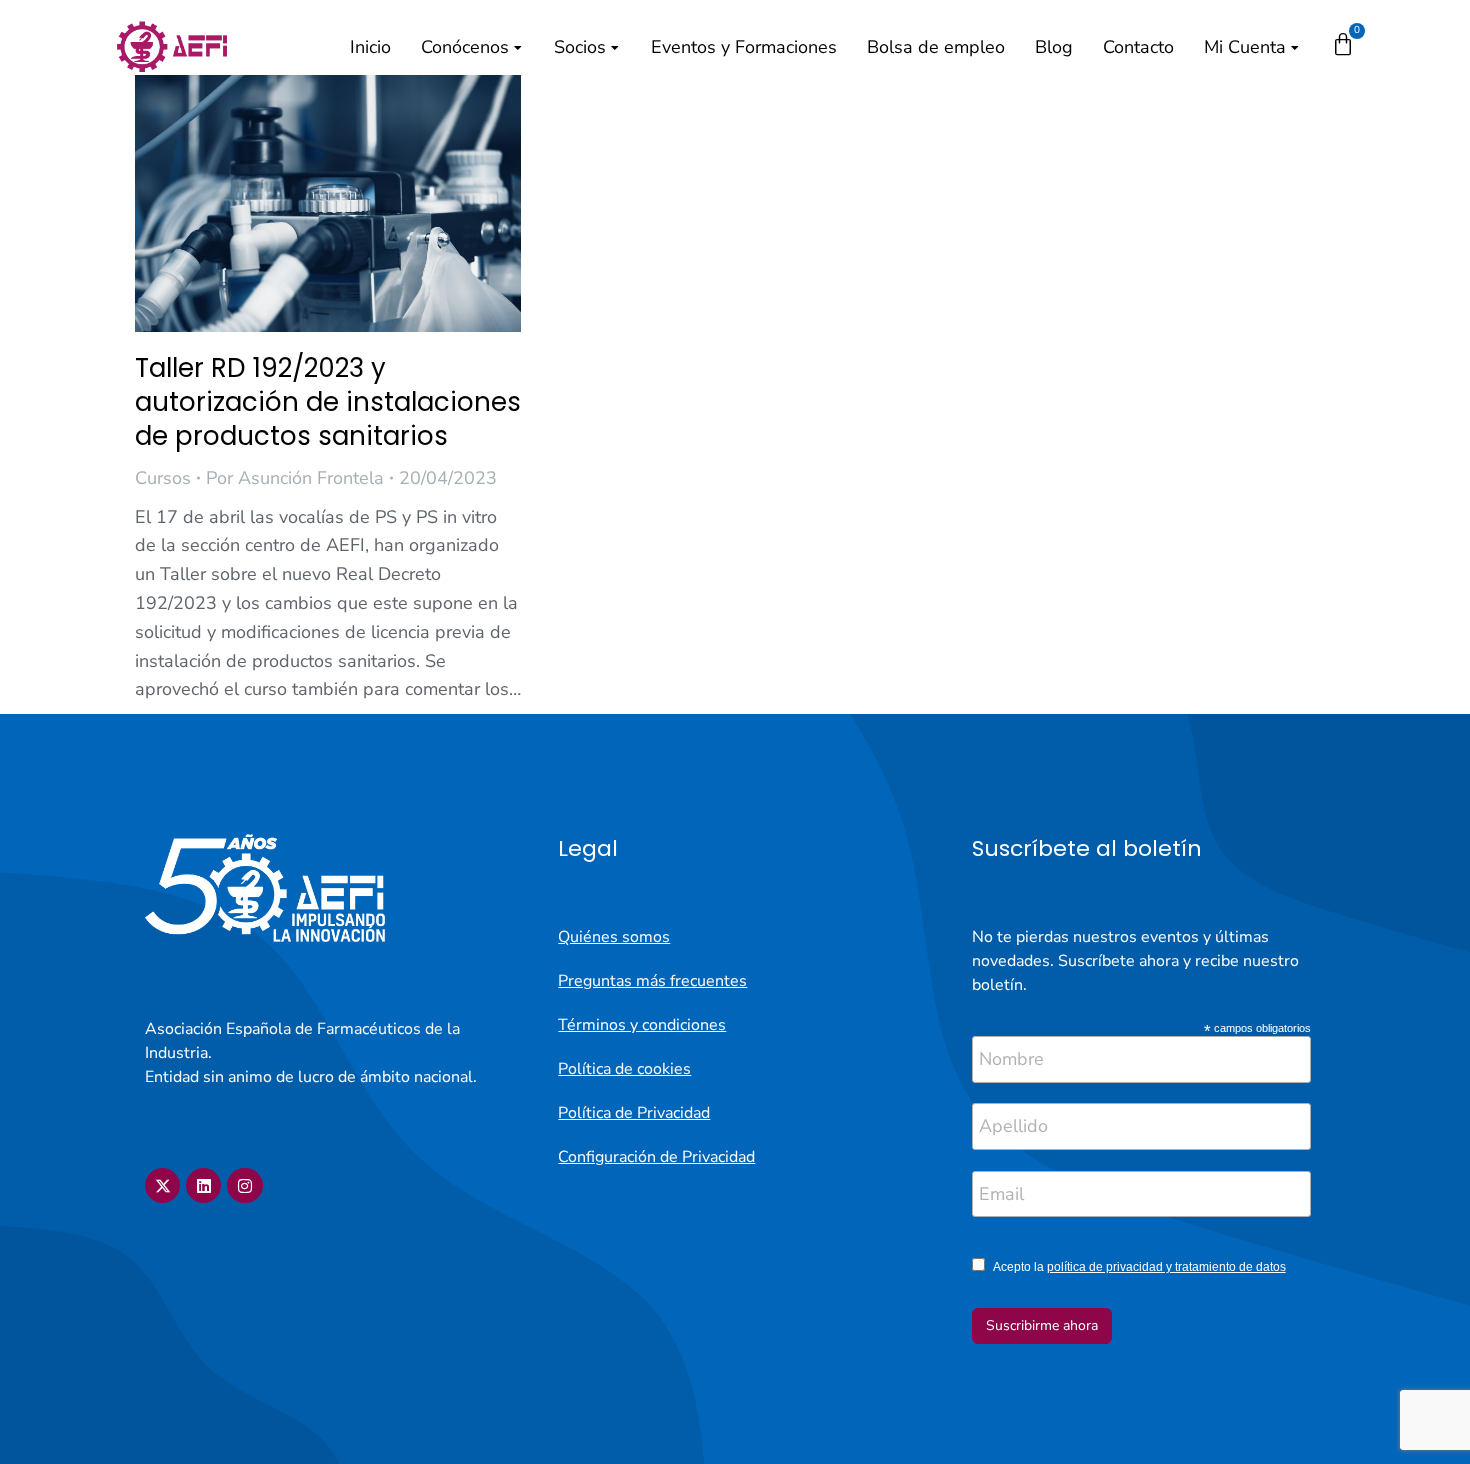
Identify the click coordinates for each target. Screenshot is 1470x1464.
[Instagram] (244, 1185)
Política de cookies (624, 1069)
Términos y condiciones (642, 1025)
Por (295, 478)
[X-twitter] (162, 1185)
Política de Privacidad (634, 1113)
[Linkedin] (203, 1185)
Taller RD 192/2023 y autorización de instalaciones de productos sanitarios (328, 402)
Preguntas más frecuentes (652, 981)
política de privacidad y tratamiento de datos (1166, 1267)
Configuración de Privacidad (656, 1157)
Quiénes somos (614, 937)
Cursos (163, 478)
